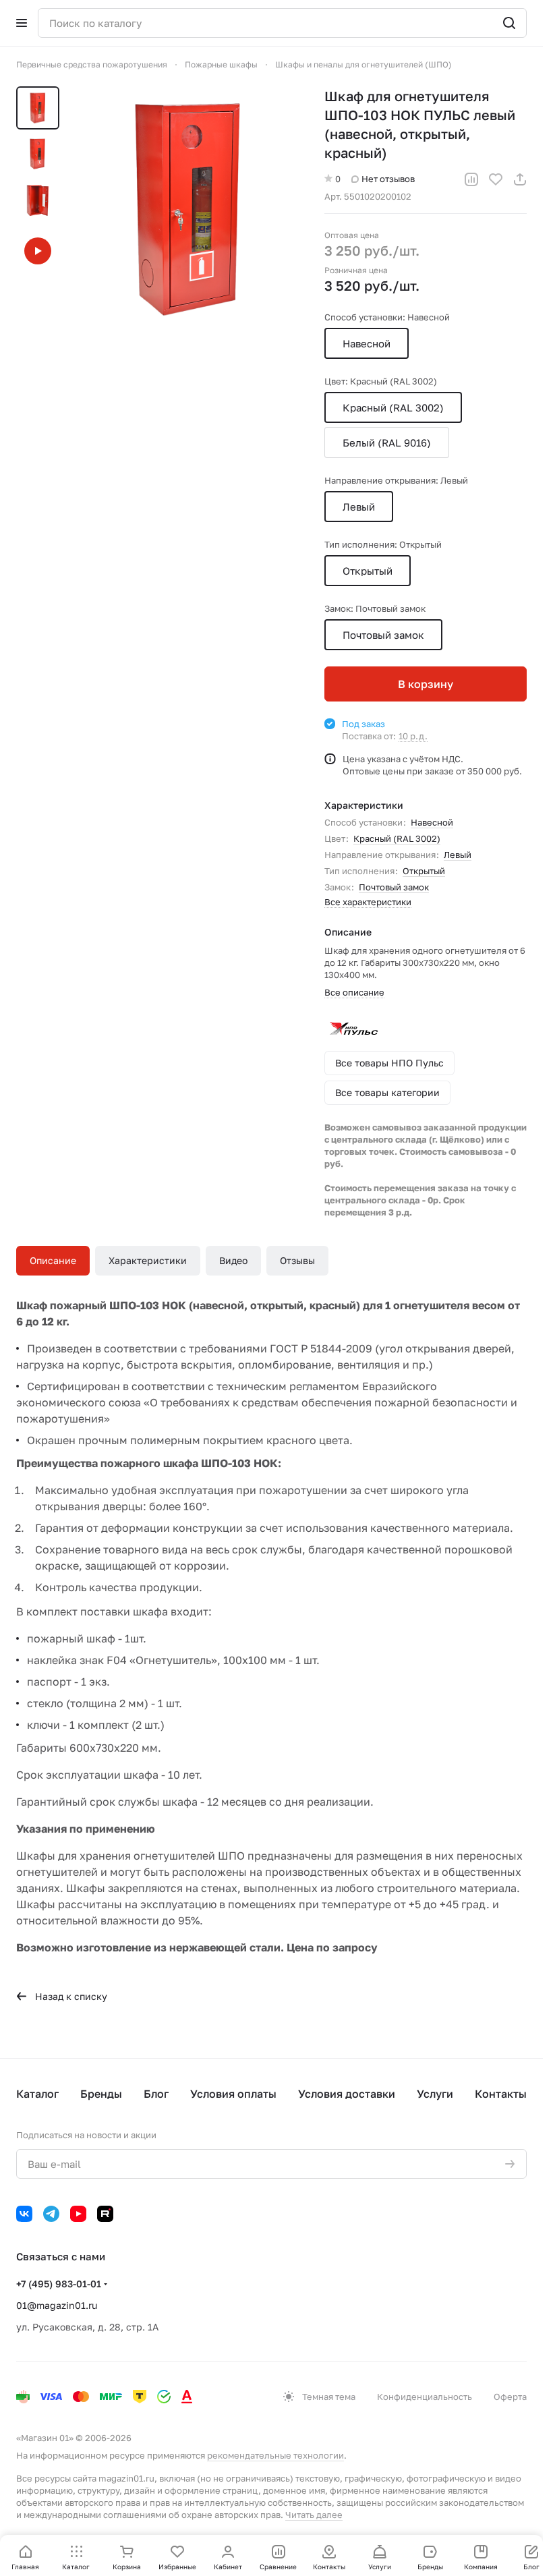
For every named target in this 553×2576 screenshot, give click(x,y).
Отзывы (297, 1260)
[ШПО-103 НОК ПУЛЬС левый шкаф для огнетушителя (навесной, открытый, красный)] (188, 209)
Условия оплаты (233, 2094)
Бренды (101, 2094)
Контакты (501, 2094)
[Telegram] (51, 2214)
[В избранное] (496, 179)
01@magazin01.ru (57, 2305)
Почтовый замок (394, 887)
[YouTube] (78, 2214)
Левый (458, 855)
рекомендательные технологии (275, 2455)
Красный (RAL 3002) (397, 838)
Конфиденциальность (425, 2397)
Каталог (37, 2094)
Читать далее (314, 2515)
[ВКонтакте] (24, 2214)
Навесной (432, 822)
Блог (156, 2094)
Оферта (510, 2397)
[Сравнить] (471, 179)
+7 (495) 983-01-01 (59, 2284)
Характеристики (148, 1260)
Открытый (424, 871)
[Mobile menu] (22, 23)
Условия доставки (347, 2094)
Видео (233, 1260)
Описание (53, 1260)
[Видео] (38, 251)
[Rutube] (105, 2214)
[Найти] (509, 23)
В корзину (426, 684)
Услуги (435, 2094)
